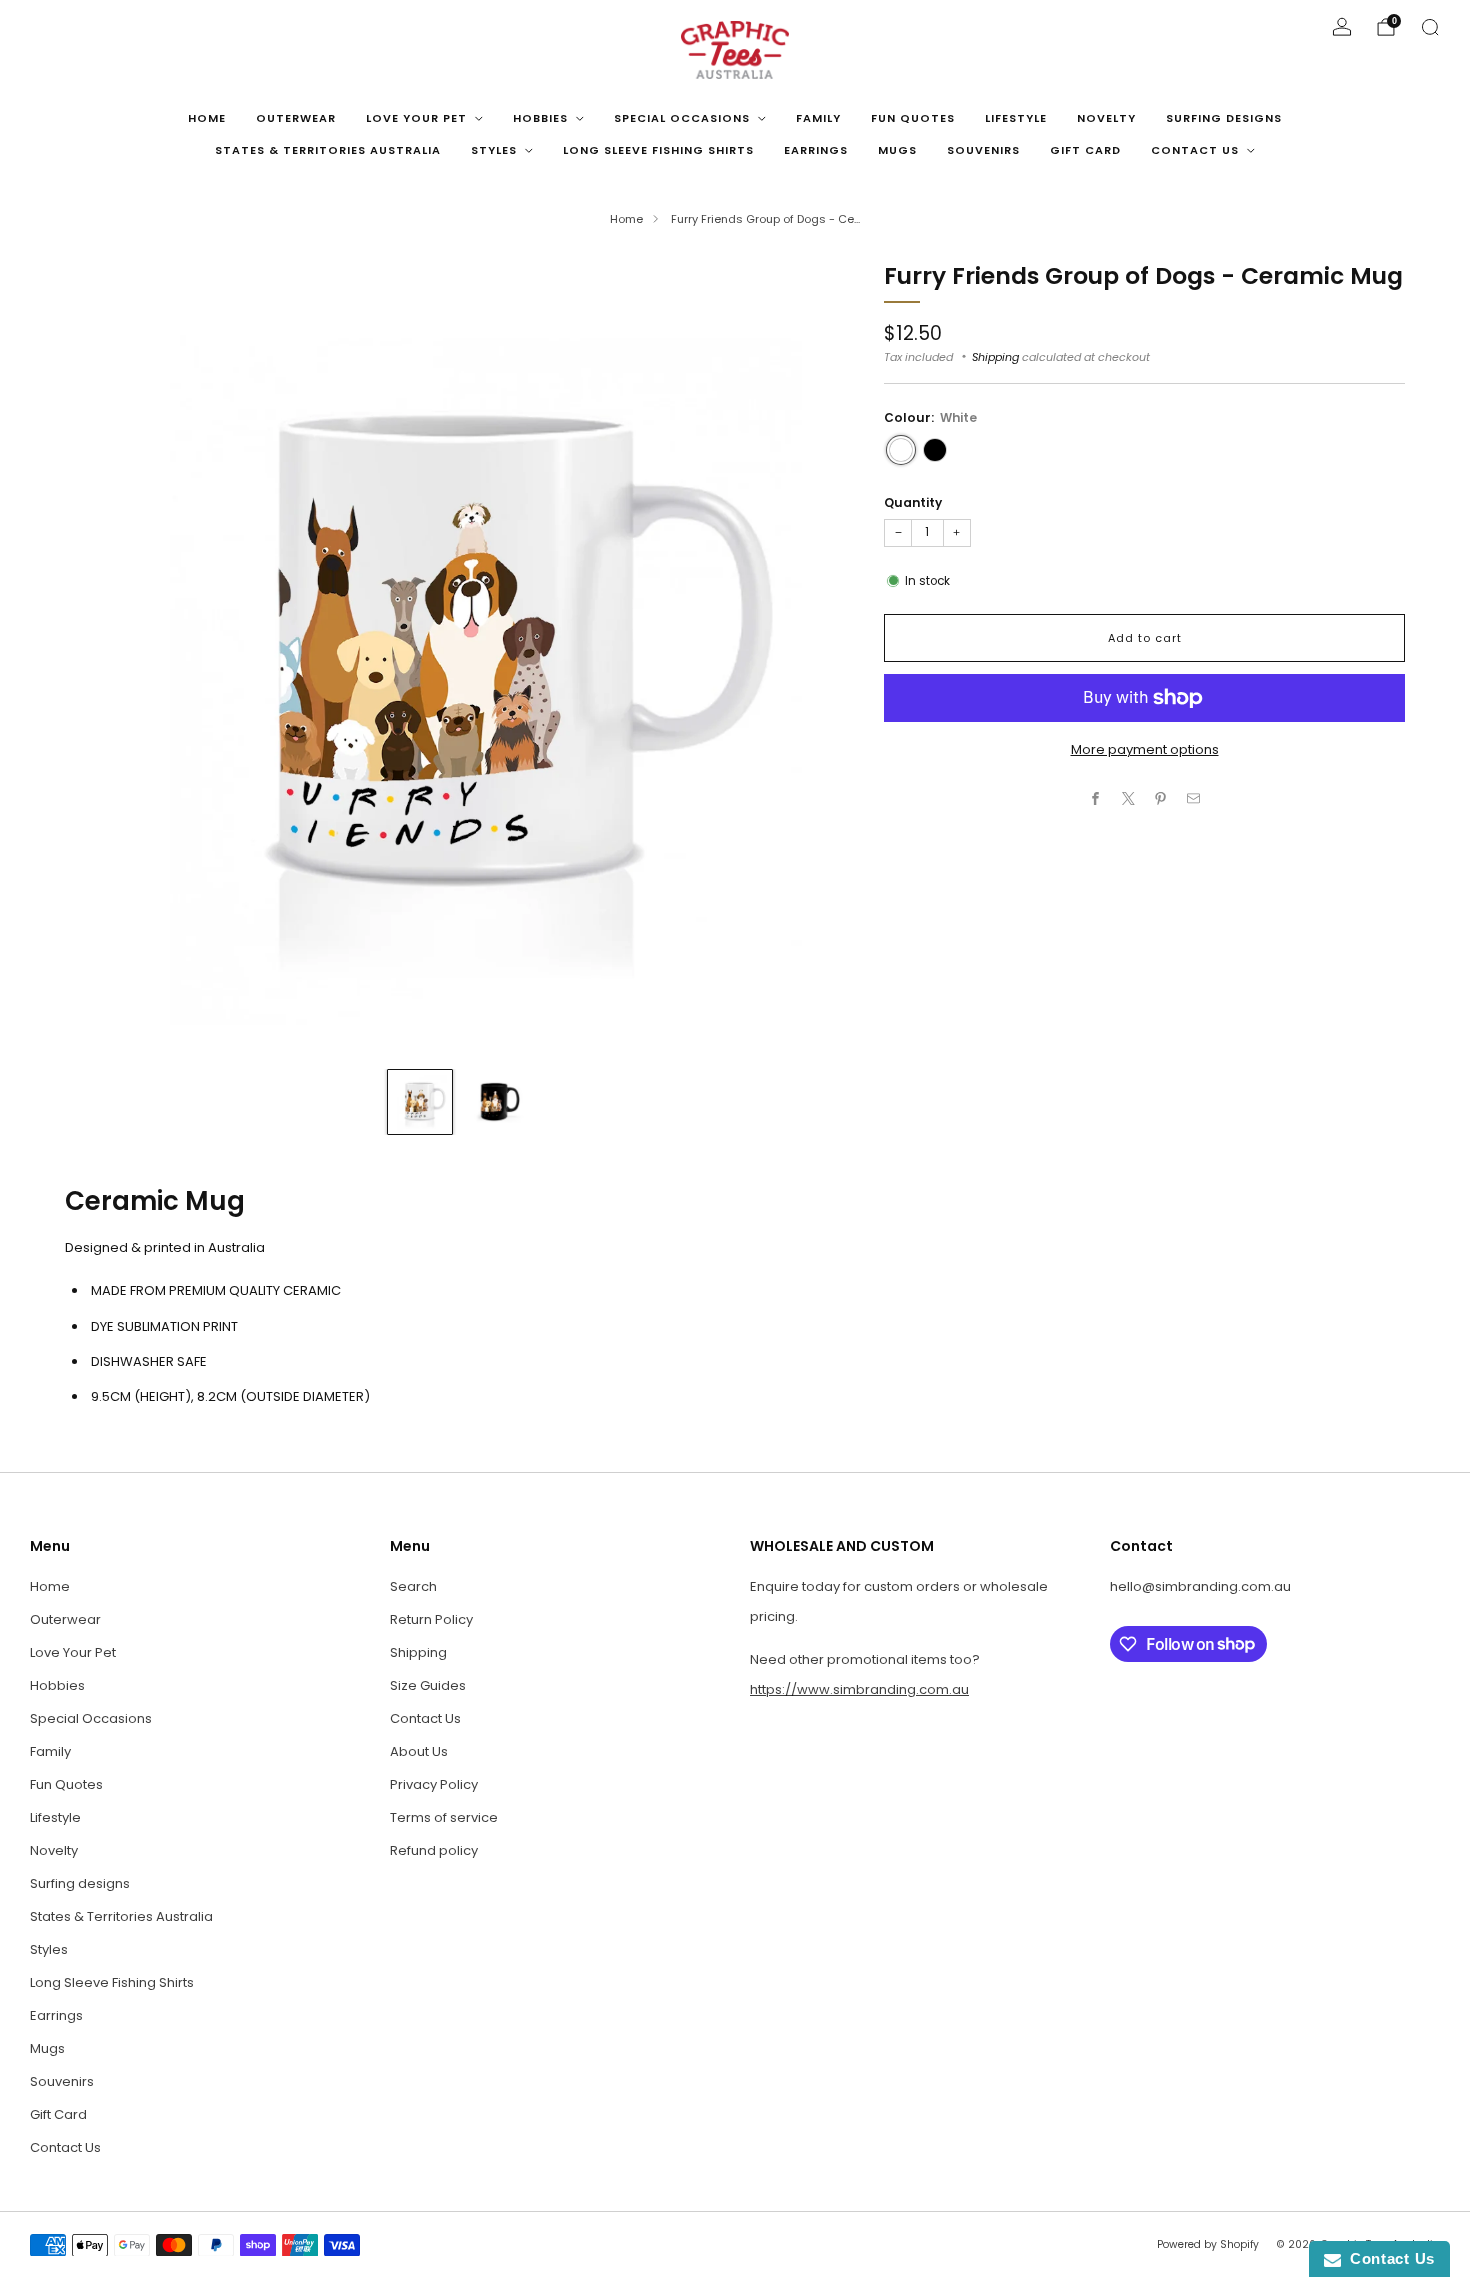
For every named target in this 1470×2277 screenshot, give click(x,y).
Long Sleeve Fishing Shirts (658, 150)
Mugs (897, 150)
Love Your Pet (416, 118)
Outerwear (296, 118)
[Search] (1430, 27)
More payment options (1145, 749)
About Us (419, 1751)
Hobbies (540, 118)
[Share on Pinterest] (1161, 799)
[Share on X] (1129, 799)
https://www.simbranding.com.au (859, 1689)
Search (413, 1586)
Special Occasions (682, 118)
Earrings (816, 150)
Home (207, 118)
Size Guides (428, 1685)
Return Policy (431, 1619)
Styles (494, 150)
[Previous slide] (104, 656)
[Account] (1342, 27)
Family (818, 118)
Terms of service (444, 1817)
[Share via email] (1194, 799)
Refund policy (434, 1850)
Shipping (995, 357)
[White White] (901, 450)
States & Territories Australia (328, 150)
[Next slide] (815, 656)
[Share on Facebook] (1096, 799)
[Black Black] (935, 450)
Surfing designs (1224, 118)
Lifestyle (1016, 118)
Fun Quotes (913, 118)
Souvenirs (983, 150)
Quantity (913, 502)
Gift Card (1085, 150)
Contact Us (1195, 150)
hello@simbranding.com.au (1200, 1586)
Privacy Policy (434, 1784)
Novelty (1106, 118)
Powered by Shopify (1208, 2244)
